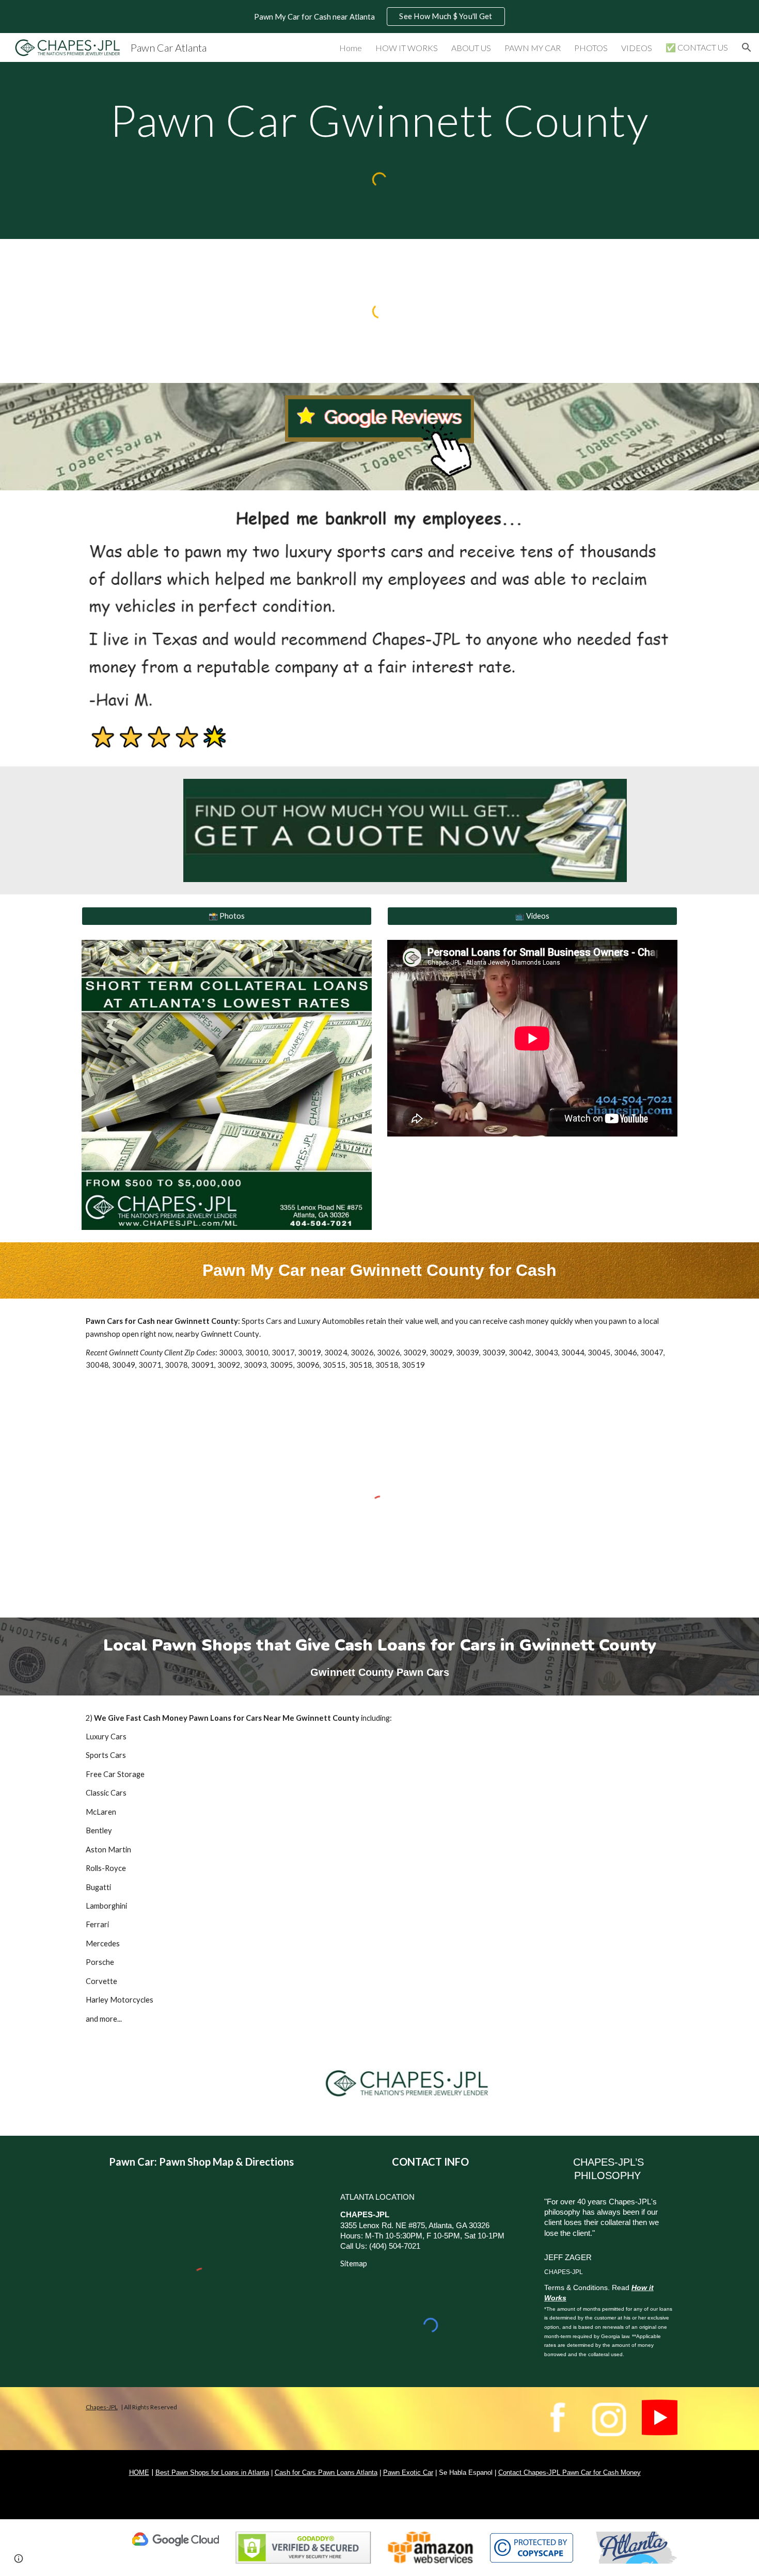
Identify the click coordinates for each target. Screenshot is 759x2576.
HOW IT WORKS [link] (407, 48)
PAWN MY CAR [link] (533, 48)
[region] (379, 17)
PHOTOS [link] (591, 48)
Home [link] (351, 48)
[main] (379, 120)
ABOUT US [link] (471, 48)
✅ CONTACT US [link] (697, 47)
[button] (747, 47)
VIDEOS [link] (637, 48)
